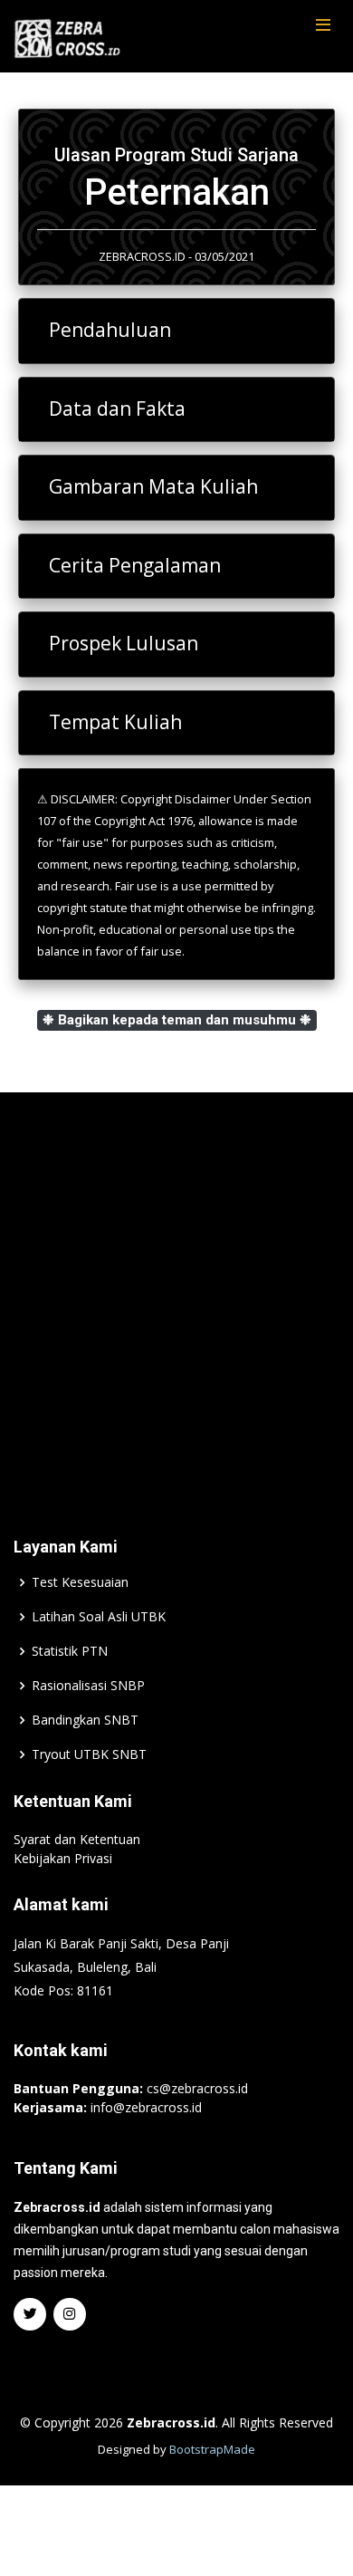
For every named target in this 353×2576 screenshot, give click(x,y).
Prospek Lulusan (124, 643)
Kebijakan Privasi (63, 1858)
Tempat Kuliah (115, 722)
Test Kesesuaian (80, 1582)
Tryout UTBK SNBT (89, 1754)
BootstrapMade (212, 2449)
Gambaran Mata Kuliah (153, 486)
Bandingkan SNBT (85, 1720)
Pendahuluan (110, 330)
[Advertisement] (176, 1287)
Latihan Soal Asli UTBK (99, 1617)
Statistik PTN (70, 1651)
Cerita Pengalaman (135, 565)
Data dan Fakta (117, 409)
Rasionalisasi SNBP (88, 1686)
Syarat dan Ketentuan (77, 1839)
